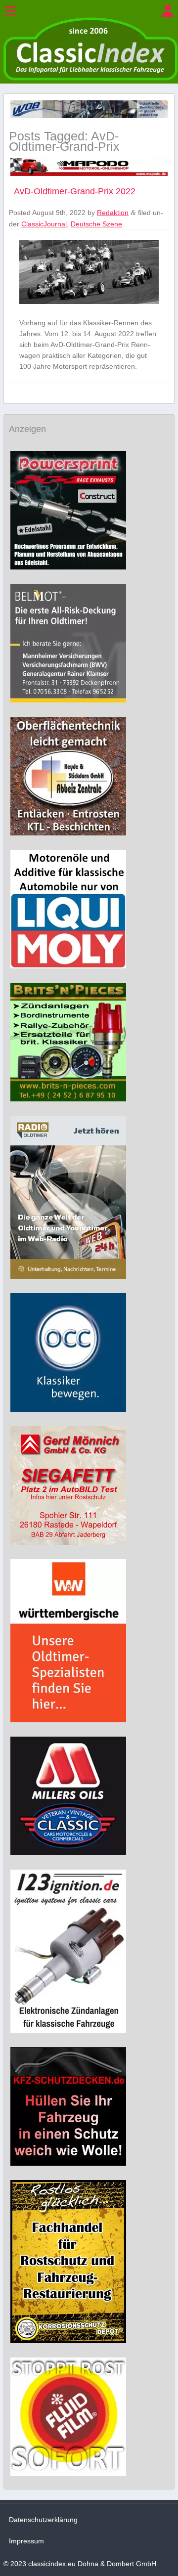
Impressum (26, 2541)
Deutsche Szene (96, 224)
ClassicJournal (44, 224)
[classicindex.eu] (90, 78)
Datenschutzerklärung (43, 2520)
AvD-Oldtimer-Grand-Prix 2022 (75, 191)
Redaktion (113, 213)
